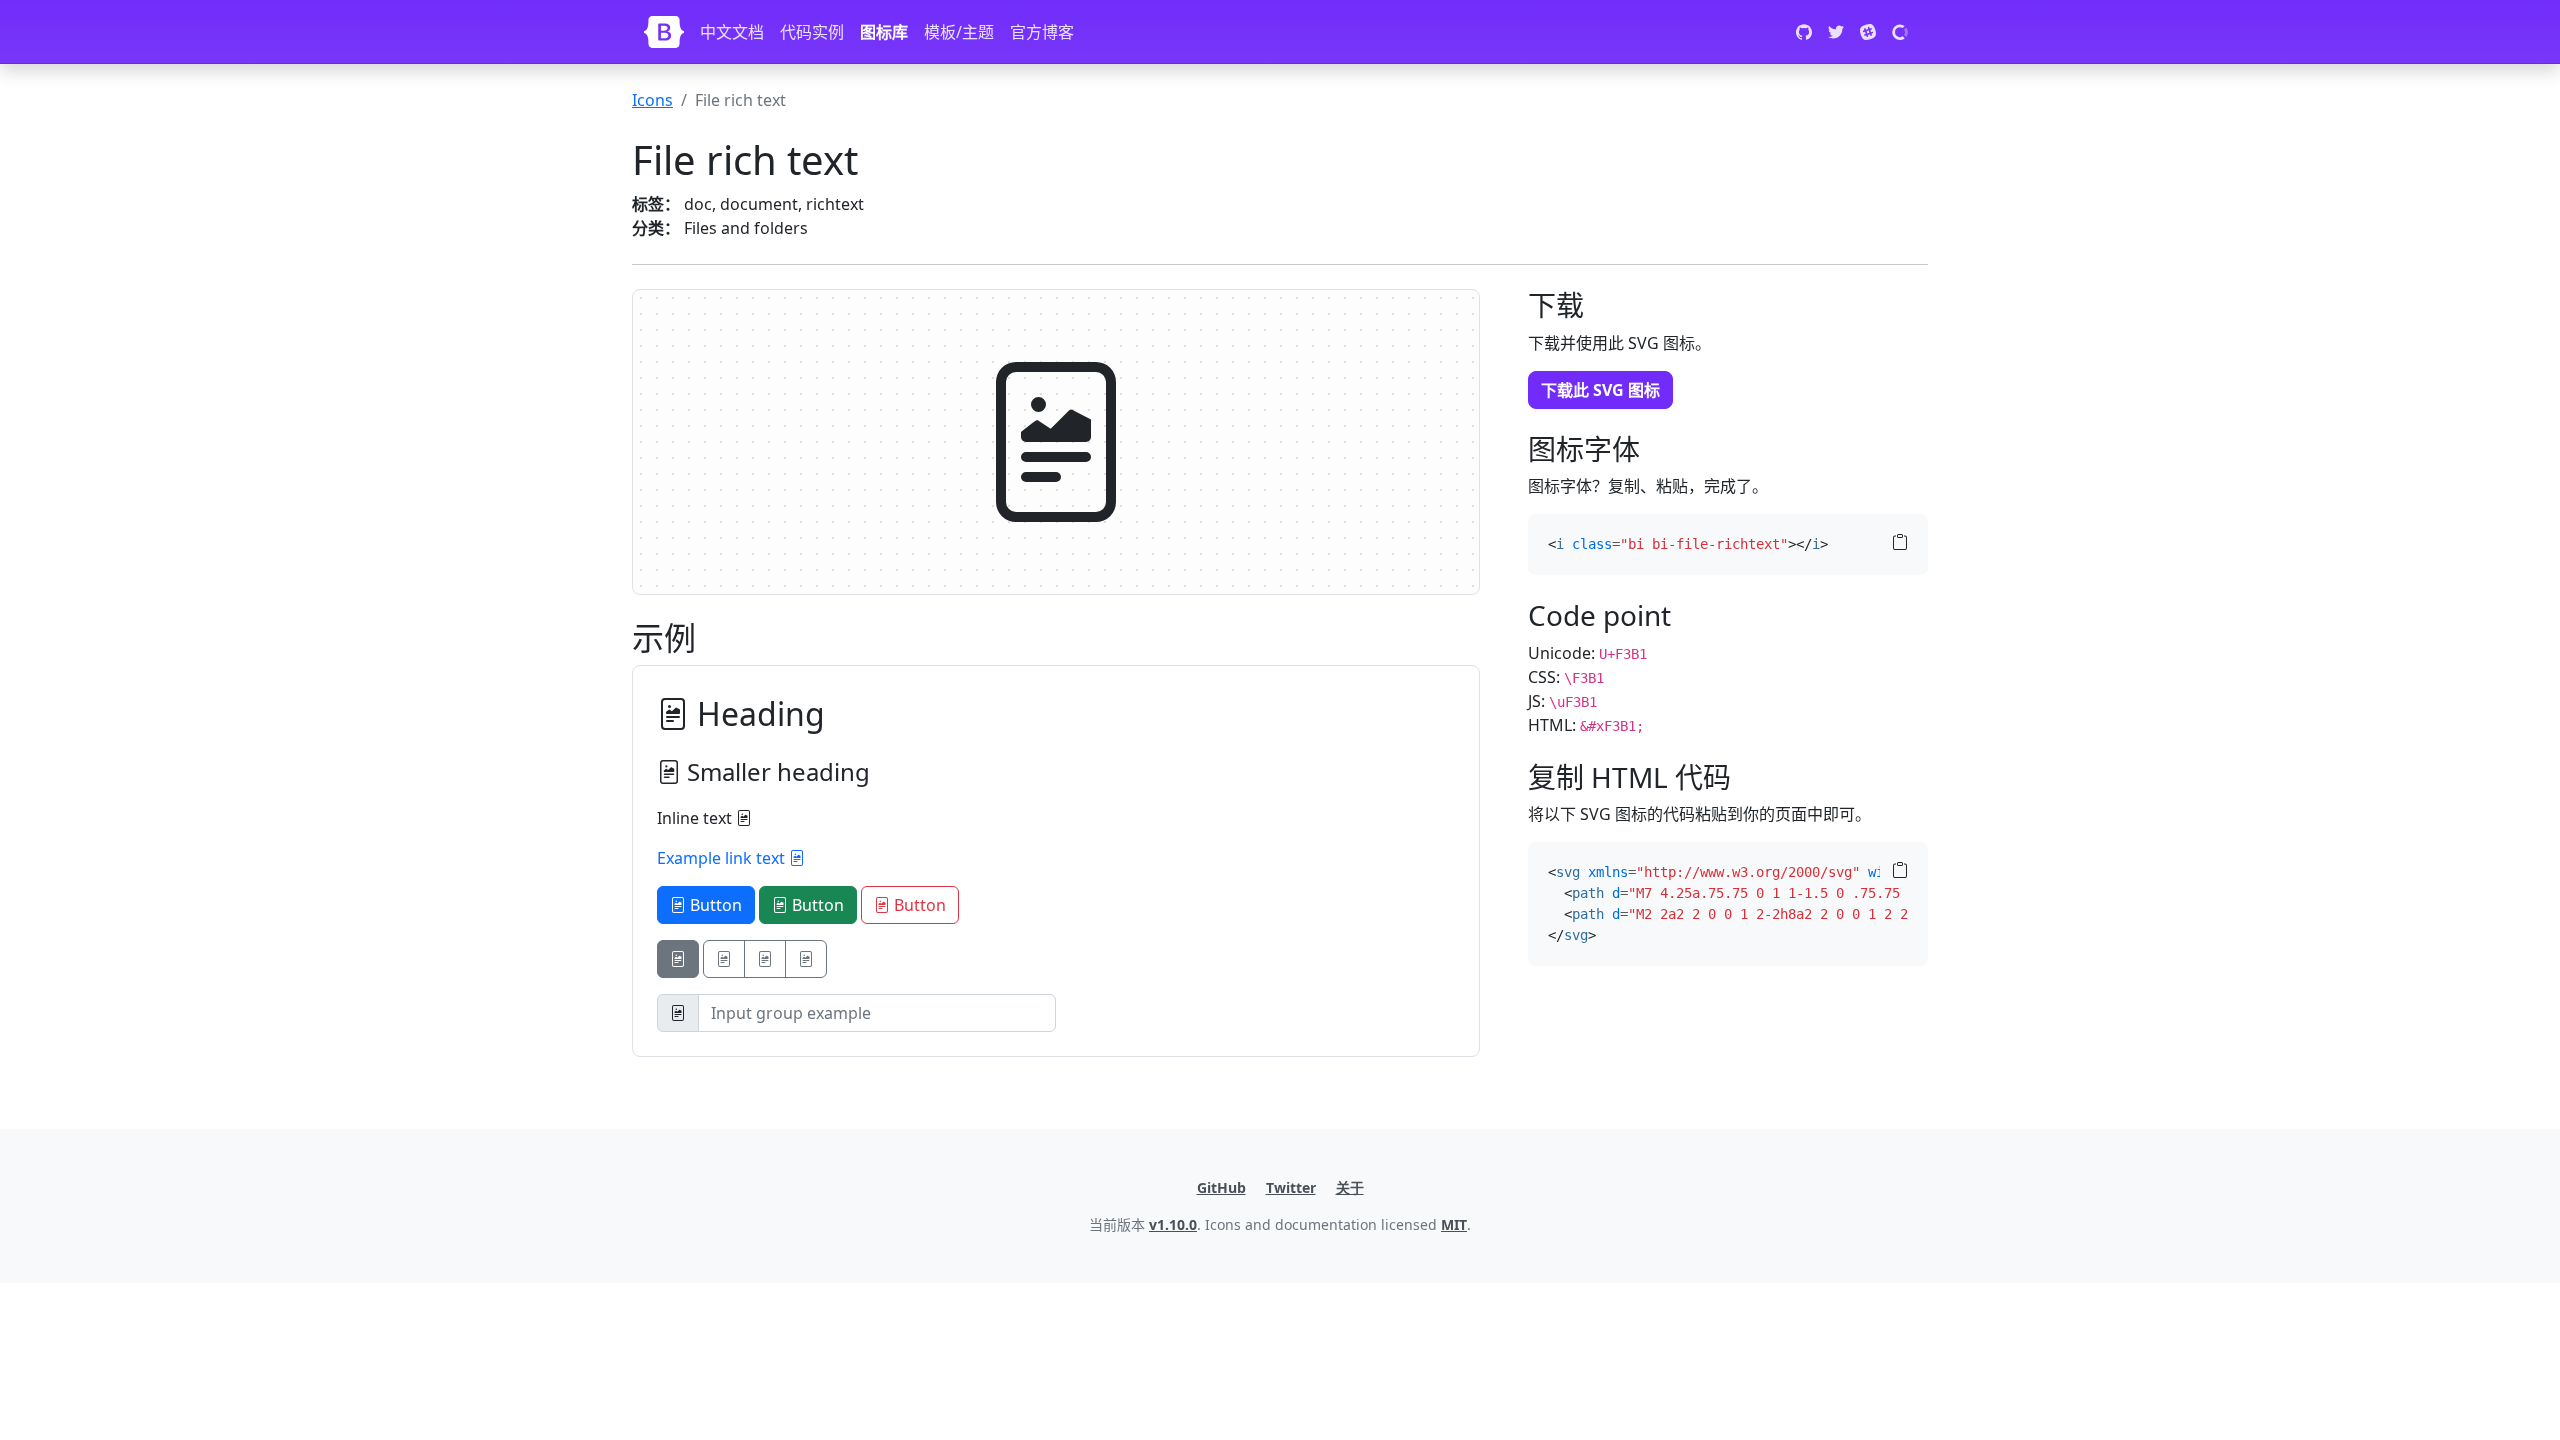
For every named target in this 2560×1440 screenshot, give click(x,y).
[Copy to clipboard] (1900, 543)
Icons (652, 100)
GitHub (1221, 1187)
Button (714, 905)
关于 (1350, 1187)
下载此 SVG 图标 (1600, 390)
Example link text (723, 858)
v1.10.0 (1173, 1224)
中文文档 (732, 32)
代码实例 (812, 32)
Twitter (1291, 1187)
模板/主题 (959, 32)
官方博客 (1042, 32)
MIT (1454, 1224)
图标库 (884, 32)
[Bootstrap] (664, 32)
